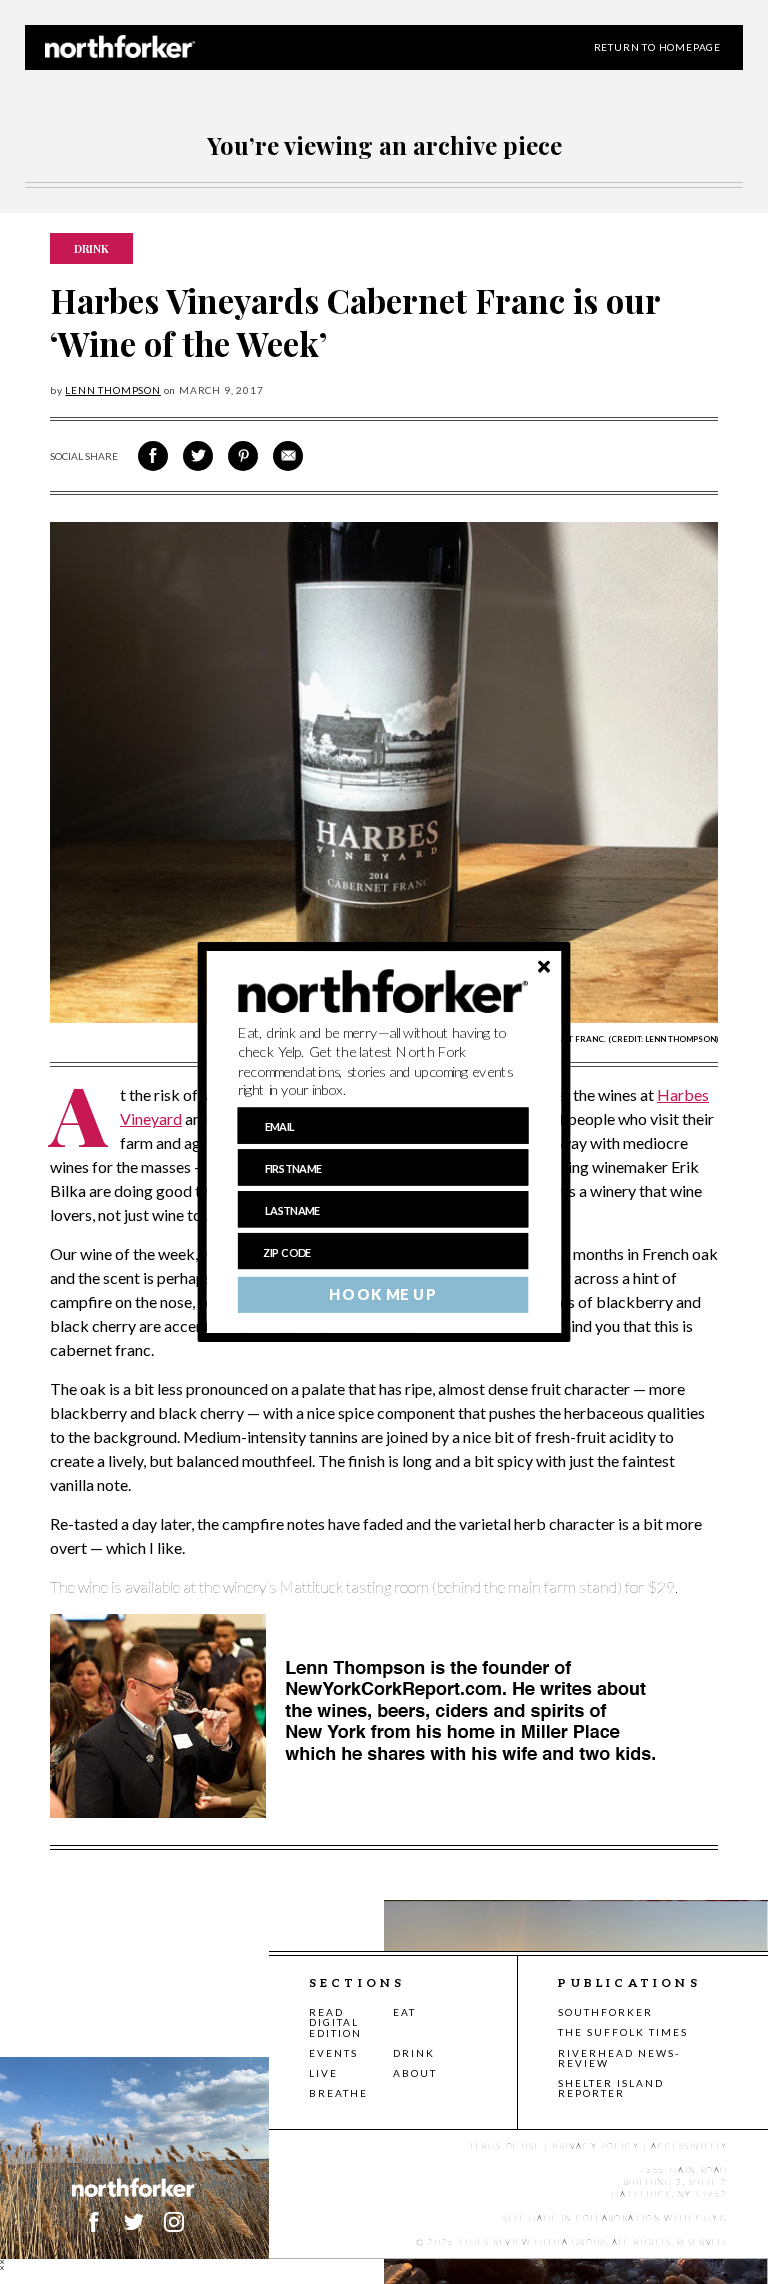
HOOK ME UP (382, 1295)
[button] (383, 1062)
